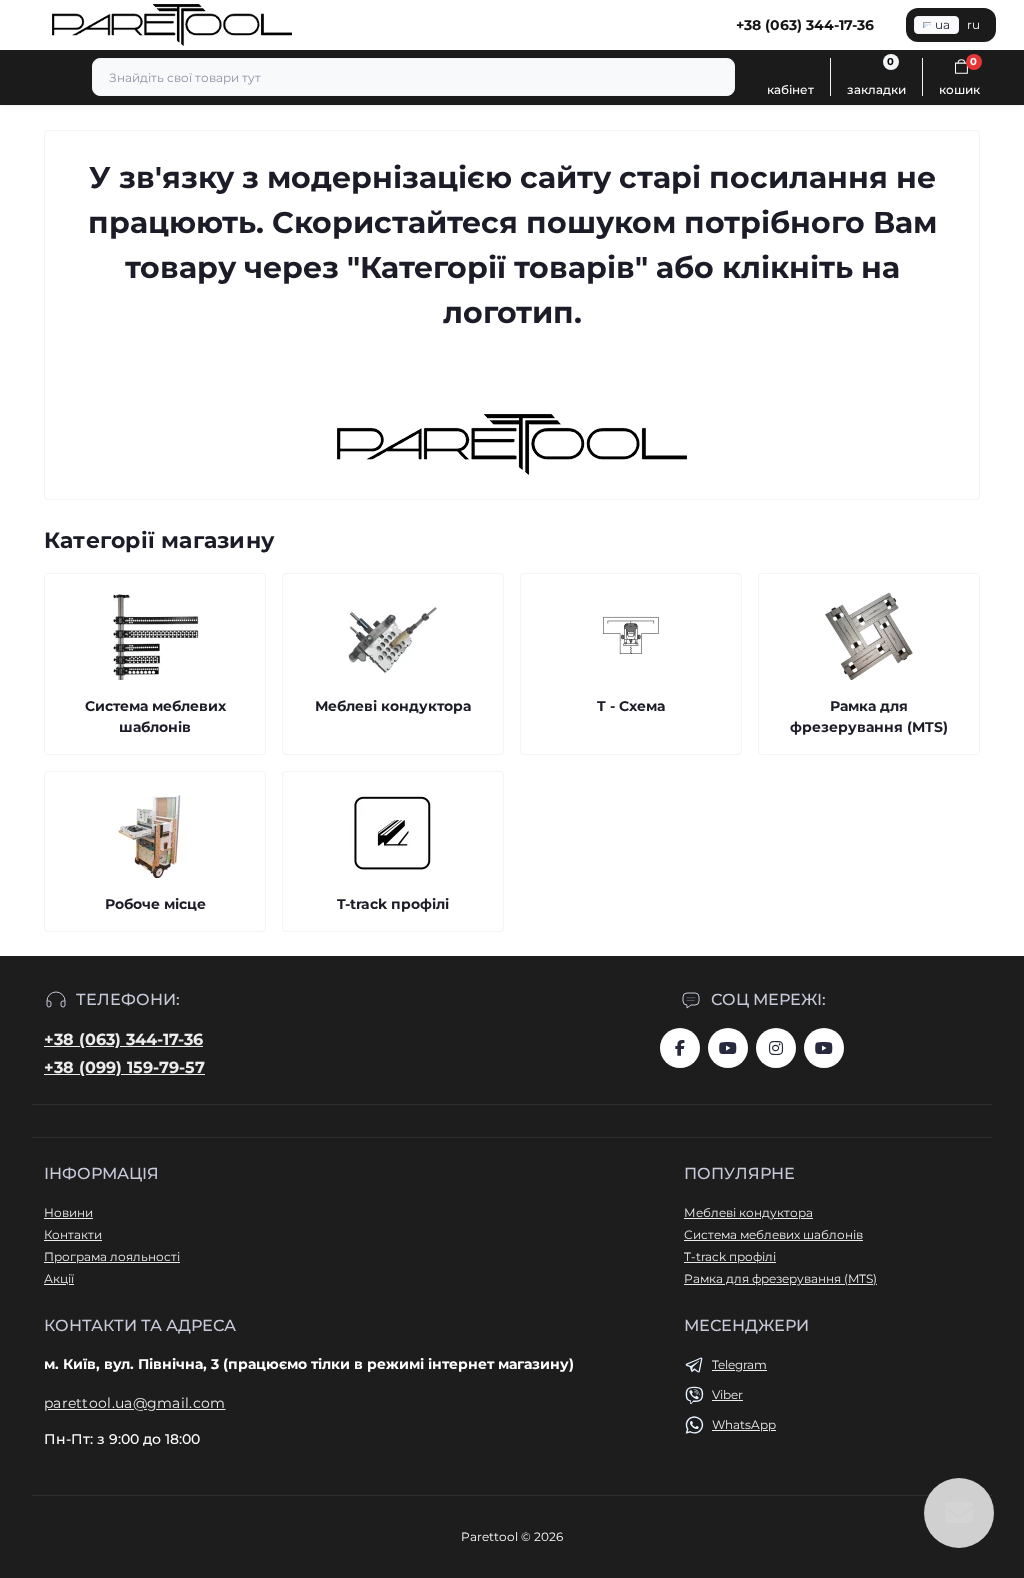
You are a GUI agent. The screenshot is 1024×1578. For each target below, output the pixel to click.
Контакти (73, 1234)
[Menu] (26, 25)
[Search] (717, 77)
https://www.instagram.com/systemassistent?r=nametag (776, 1048)
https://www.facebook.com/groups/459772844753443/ (680, 1048)
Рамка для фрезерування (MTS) (780, 1278)
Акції (59, 1278)
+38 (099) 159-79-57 (124, 1067)
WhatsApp (744, 1424)
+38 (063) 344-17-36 (123, 1039)
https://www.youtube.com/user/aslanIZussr (728, 1048)
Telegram (739, 1364)
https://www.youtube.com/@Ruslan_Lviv (824, 1048)
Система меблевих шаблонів (773, 1234)
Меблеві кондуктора (748, 1212)
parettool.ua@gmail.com (135, 1403)
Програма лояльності (112, 1256)
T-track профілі (730, 1256)
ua (942, 24)
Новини (68, 1212)
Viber (727, 1394)
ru (973, 24)
